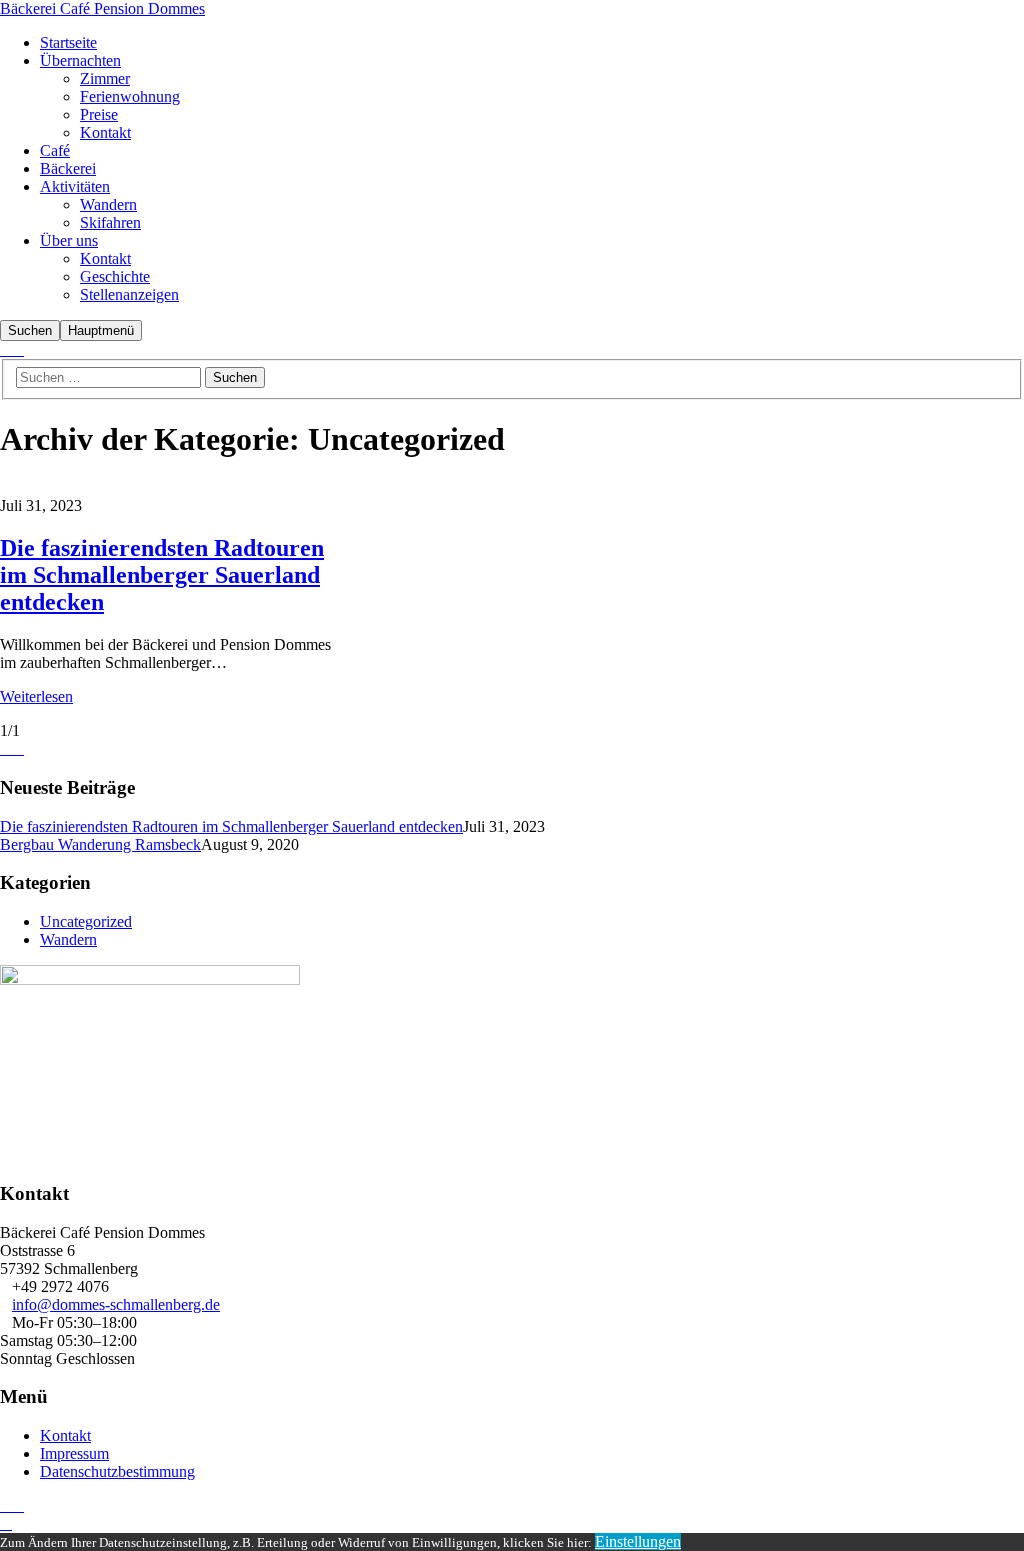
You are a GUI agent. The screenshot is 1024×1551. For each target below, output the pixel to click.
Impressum (74, 1453)
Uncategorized (86, 921)
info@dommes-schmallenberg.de (116, 1304)
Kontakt (65, 1435)
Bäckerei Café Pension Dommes (102, 8)
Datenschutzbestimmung (117, 1471)
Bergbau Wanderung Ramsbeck (100, 844)
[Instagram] (18, 350)
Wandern (68, 939)
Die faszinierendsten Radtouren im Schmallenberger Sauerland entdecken (162, 575)
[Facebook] (6, 350)
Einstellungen (638, 1541)
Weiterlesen (36, 696)
